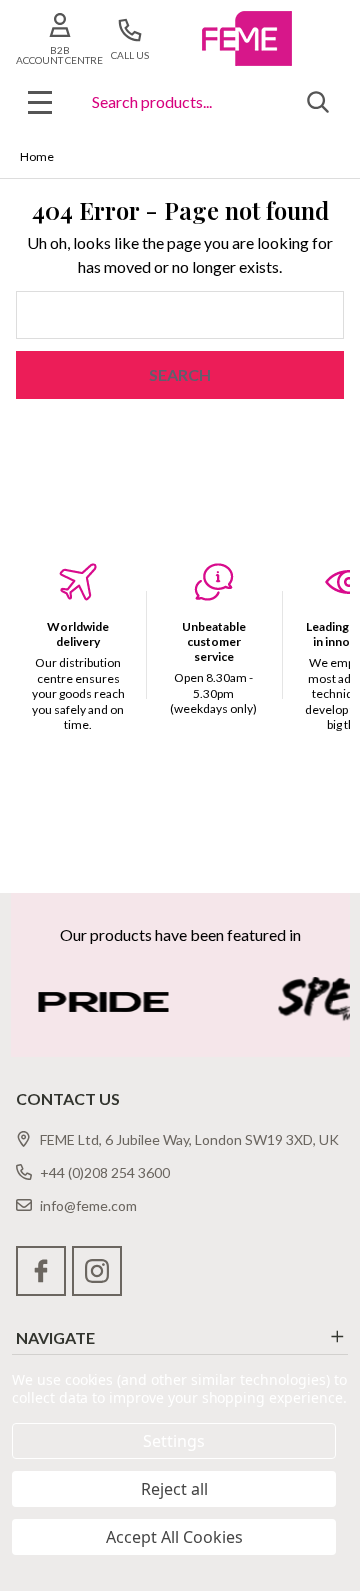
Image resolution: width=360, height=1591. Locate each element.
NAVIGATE (55, 1337)
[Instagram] (97, 1271)
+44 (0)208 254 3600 (105, 1172)
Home (37, 156)
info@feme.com (88, 1205)
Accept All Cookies (174, 1537)
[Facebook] (41, 1271)
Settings (174, 1441)
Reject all (174, 1489)
